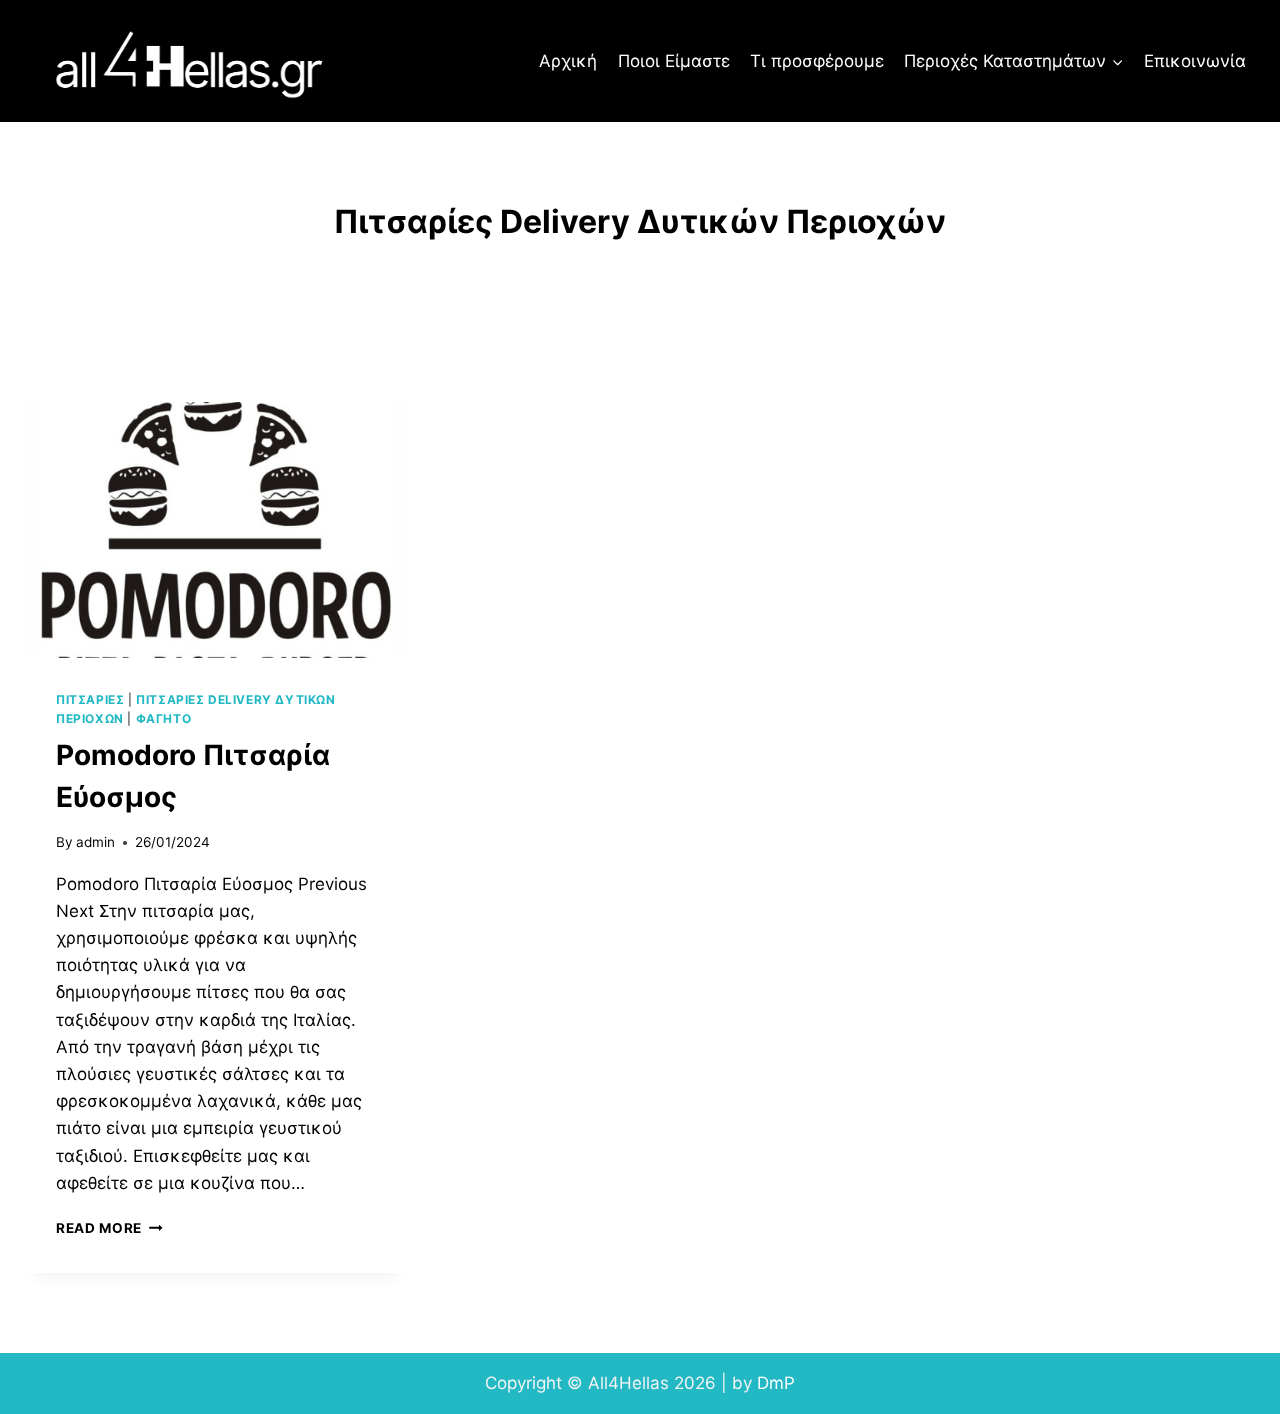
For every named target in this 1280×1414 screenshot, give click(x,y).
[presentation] (216, 530)
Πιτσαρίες (90, 699)
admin (95, 842)
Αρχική (568, 61)
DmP (776, 1383)
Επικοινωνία (1195, 61)
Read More (109, 1228)
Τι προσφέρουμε (817, 61)
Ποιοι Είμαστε (674, 61)
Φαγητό (164, 718)
